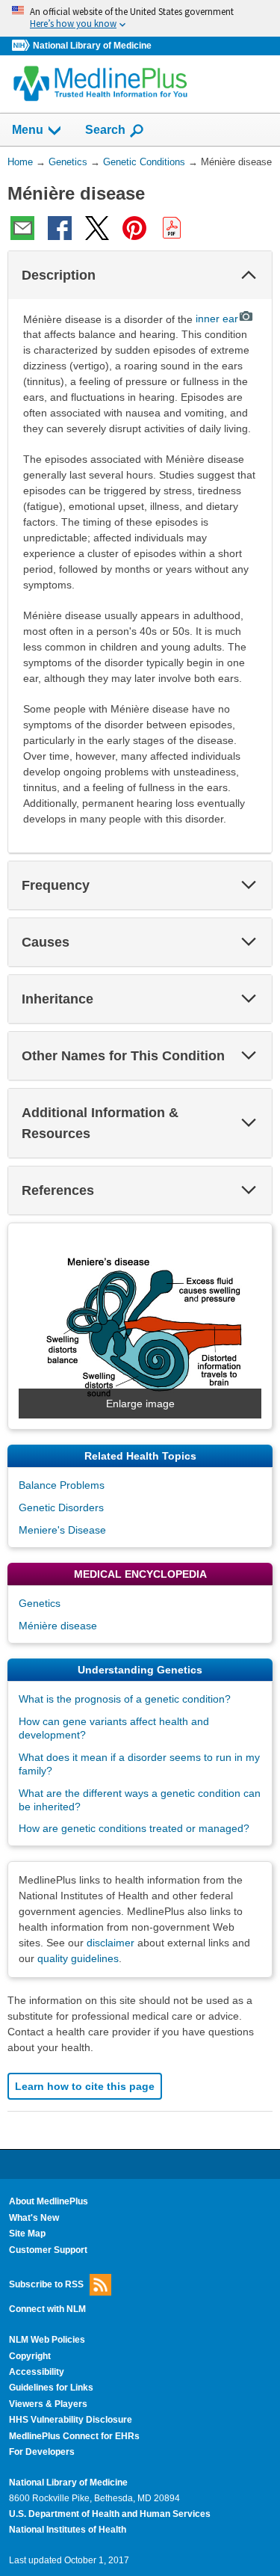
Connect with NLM (47, 2309)
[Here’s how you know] (140, 18)
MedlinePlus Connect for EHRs (74, 2436)
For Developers (42, 2452)
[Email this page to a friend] (22, 228)
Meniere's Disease (62, 1530)
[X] (97, 228)
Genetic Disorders (61, 1507)
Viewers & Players (48, 2404)
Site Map (27, 2234)
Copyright (30, 2356)
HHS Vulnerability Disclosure (71, 2420)
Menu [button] (28, 130)
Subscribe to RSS (46, 2284)
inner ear (217, 319)
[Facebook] (60, 228)
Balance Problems (62, 1485)
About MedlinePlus (49, 2201)
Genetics (40, 1603)
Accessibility (37, 2372)
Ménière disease (58, 1626)
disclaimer (111, 1943)
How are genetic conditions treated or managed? (134, 1828)
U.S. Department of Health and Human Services (110, 2514)
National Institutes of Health (68, 2530)
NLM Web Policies (47, 2340)
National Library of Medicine (92, 46)
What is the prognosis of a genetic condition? (125, 1699)
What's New (34, 2218)
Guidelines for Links (51, 2388)
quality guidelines (78, 1958)
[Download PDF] (172, 228)
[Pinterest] (134, 228)
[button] (249, 275)
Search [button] (105, 129)
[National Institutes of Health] (22, 46)
